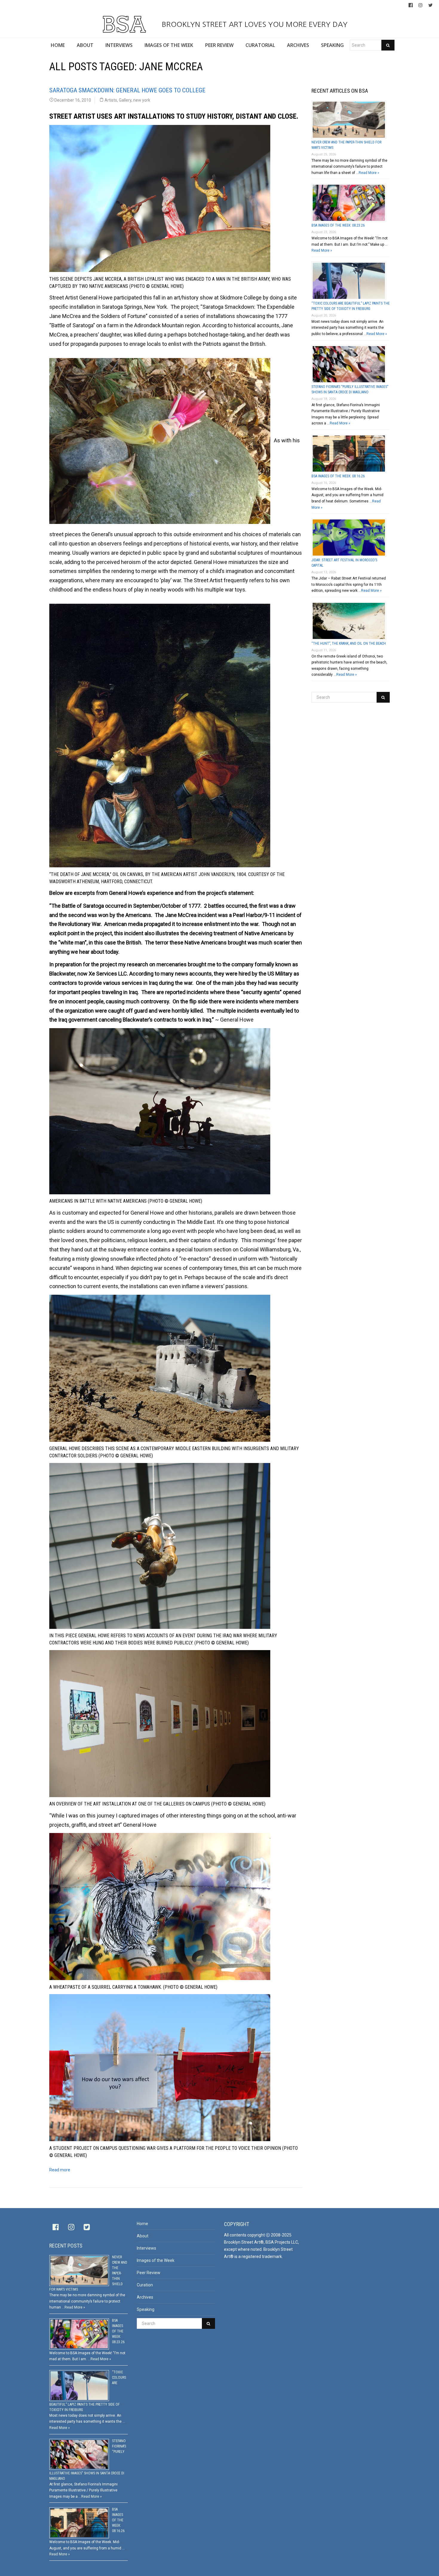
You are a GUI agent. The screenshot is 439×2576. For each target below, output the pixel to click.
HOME (58, 45)
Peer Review (149, 2273)
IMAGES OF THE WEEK (169, 45)
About (143, 2236)
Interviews (146, 2248)
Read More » (369, 173)
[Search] (388, 45)
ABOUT (85, 45)
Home (142, 2224)
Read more (60, 2170)
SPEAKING (332, 45)
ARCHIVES (298, 45)
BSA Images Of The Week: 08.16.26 (338, 476)
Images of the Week (156, 2260)
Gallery (125, 100)
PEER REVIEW (219, 45)
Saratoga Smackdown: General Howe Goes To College (127, 90)
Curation (145, 2285)
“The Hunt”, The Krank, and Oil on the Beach (349, 643)
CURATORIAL (260, 45)
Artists (111, 100)
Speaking (146, 2309)
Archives (145, 2297)
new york (142, 100)
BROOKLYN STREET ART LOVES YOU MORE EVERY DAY (254, 24)
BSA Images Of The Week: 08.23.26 (338, 225)
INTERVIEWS (119, 45)
